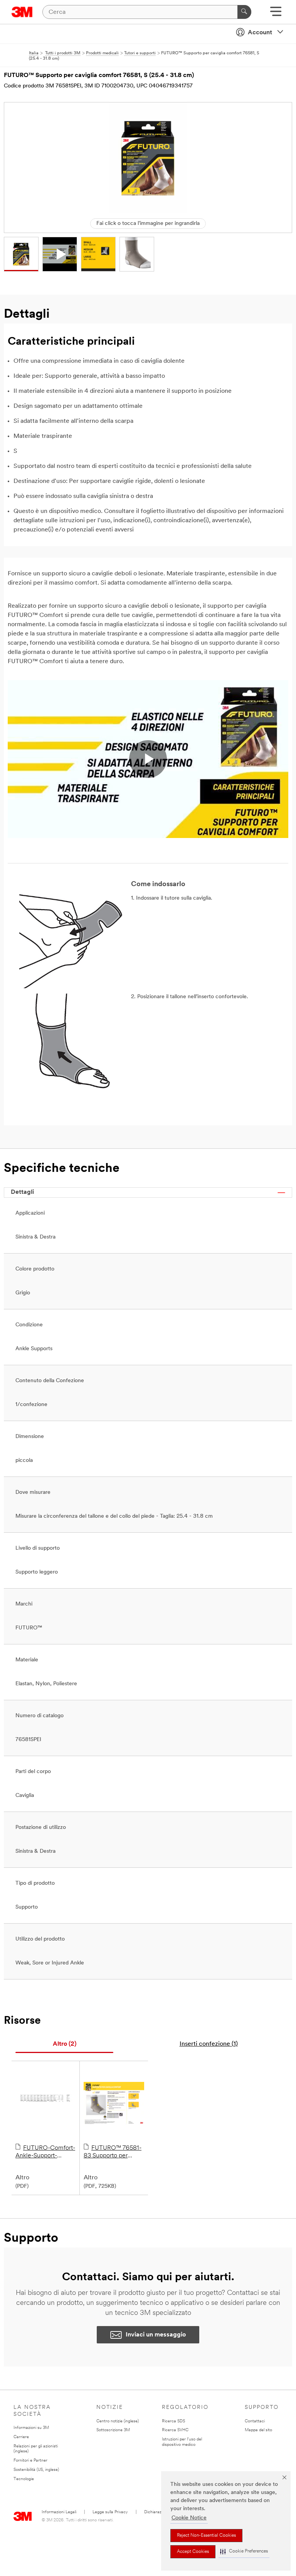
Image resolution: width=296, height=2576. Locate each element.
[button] (244, 2552)
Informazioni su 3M (31, 2428)
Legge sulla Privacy (110, 2512)
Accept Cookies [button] (193, 2552)
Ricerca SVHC (175, 2430)
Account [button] (260, 33)
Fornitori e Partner (30, 2461)
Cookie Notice (189, 2518)
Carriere (21, 2437)
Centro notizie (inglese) (118, 2421)
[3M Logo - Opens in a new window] (22, 12)
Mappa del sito (258, 2430)
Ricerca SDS (173, 2421)
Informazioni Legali (59, 2512)
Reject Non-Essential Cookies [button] (206, 2536)
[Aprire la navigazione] (276, 14)
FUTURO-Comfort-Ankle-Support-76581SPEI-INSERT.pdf (45, 2152)
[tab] (64, 2044)
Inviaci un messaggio (156, 2335)
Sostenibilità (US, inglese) (36, 2470)
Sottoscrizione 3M (113, 2430)
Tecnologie (24, 2479)
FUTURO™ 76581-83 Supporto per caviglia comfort (113, 2152)
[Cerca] (244, 12)
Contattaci (255, 2421)
